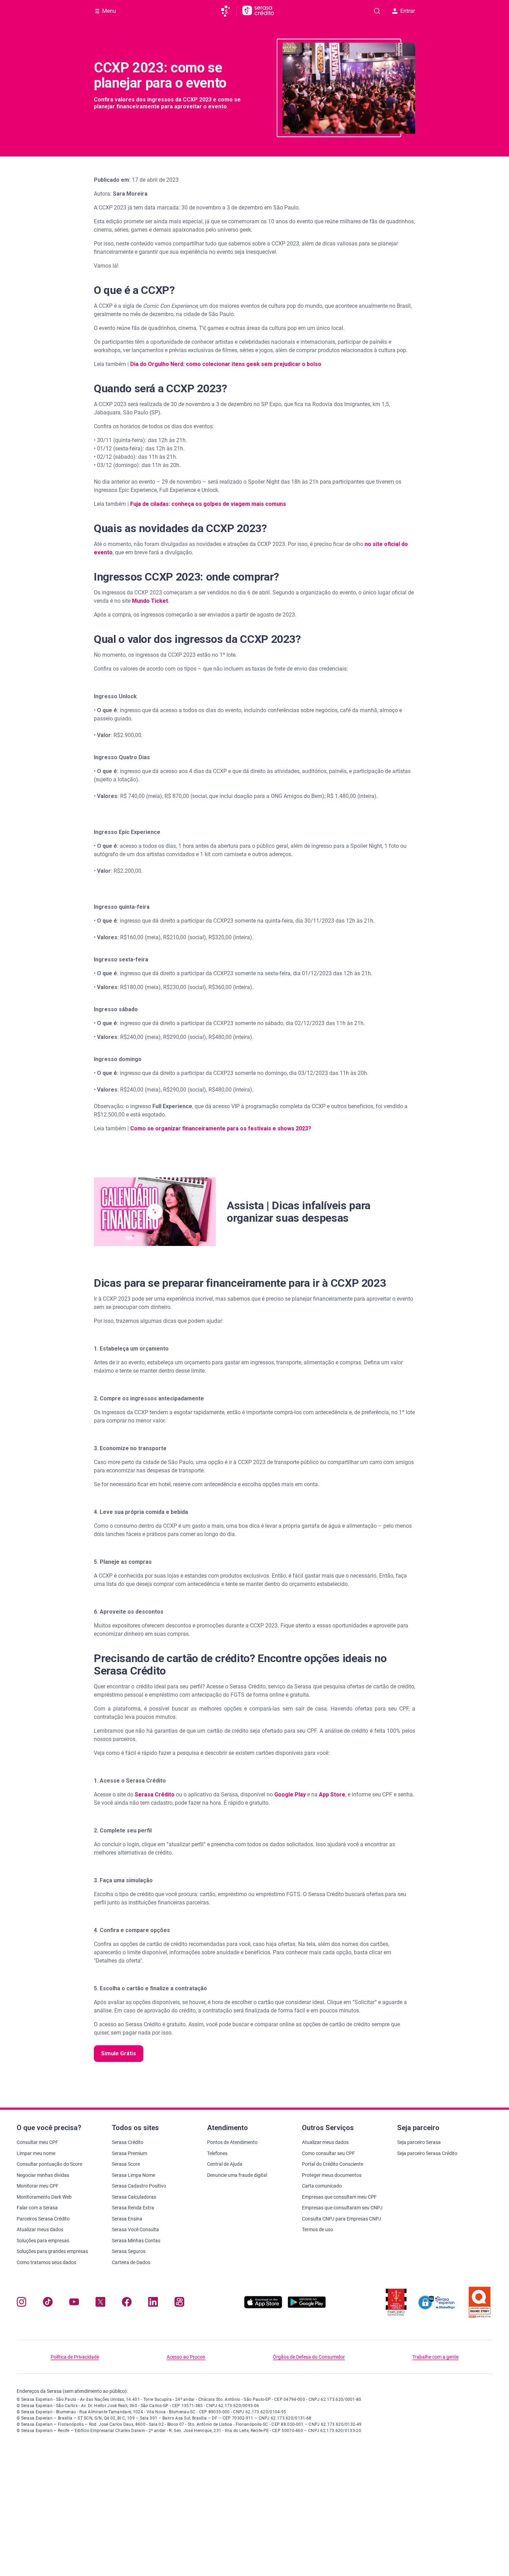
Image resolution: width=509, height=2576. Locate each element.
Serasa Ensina (127, 2219)
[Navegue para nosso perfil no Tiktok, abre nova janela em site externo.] (48, 2303)
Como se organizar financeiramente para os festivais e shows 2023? (221, 1128)
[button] (155, 1212)
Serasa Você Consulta (135, 2229)
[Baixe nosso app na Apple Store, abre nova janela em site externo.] (263, 2306)
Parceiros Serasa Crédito (43, 2219)
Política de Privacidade (75, 2357)
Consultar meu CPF (37, 2142)
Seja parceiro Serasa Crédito (427, 2153)
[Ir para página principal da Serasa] (228, 11)
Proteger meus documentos (332, 2175)
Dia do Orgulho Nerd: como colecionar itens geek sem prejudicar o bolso (226, 364)
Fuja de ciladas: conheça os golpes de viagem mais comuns (208, 504)
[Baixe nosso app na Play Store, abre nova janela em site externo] (307, 2306)
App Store (331, 1794)
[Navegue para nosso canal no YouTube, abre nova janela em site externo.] (74, 2303)
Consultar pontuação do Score (49, 2164)
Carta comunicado (322, 2186)
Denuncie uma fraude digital (237, 2175)
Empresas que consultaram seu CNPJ (342, 2208)
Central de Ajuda (225, 2164)
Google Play (289, 1794)
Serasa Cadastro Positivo (139, 2186)
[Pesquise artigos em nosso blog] (377, 11)
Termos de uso (318, 2229)
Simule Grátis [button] (119, 2053)
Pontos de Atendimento (232, 2142)
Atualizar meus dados (40, 2229)
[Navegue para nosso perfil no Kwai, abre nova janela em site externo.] (179, 2303)
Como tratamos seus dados (46, 2262)
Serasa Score (126, 2164)
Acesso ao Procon (186, 2357)
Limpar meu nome (36, 2153)
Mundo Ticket (150, 601)
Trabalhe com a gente (435, 2357)
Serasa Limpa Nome (133, 2175)
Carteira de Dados (131, 2262)
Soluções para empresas (43, 2241)
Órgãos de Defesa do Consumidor (309, 2357)
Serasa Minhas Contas (136, 2241)
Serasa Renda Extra (133, 2208)
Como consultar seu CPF (328, 2153)
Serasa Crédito (154, 1794)
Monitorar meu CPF (38, 2186)
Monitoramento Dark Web (44, 2197)
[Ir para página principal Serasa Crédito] (258, 11)
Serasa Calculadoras (134, 2197)
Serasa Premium (130, 2153)
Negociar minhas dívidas (43, 2175)
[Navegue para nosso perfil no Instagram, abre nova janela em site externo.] (21, 2303)
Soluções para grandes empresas (52, 2251)
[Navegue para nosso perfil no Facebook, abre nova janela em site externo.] (127, 2303)
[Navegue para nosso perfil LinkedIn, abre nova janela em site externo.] (153, 2303)
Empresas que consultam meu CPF (339, 2197)
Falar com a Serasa (37, 2208)
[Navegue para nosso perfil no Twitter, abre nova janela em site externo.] (100, 2303)
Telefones (217, 2153)
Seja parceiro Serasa (419, 2142)
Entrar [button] (408, 11)
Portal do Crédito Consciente (333, 2164)
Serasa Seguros (129, 2251)
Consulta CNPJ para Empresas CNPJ (342, 2219)
